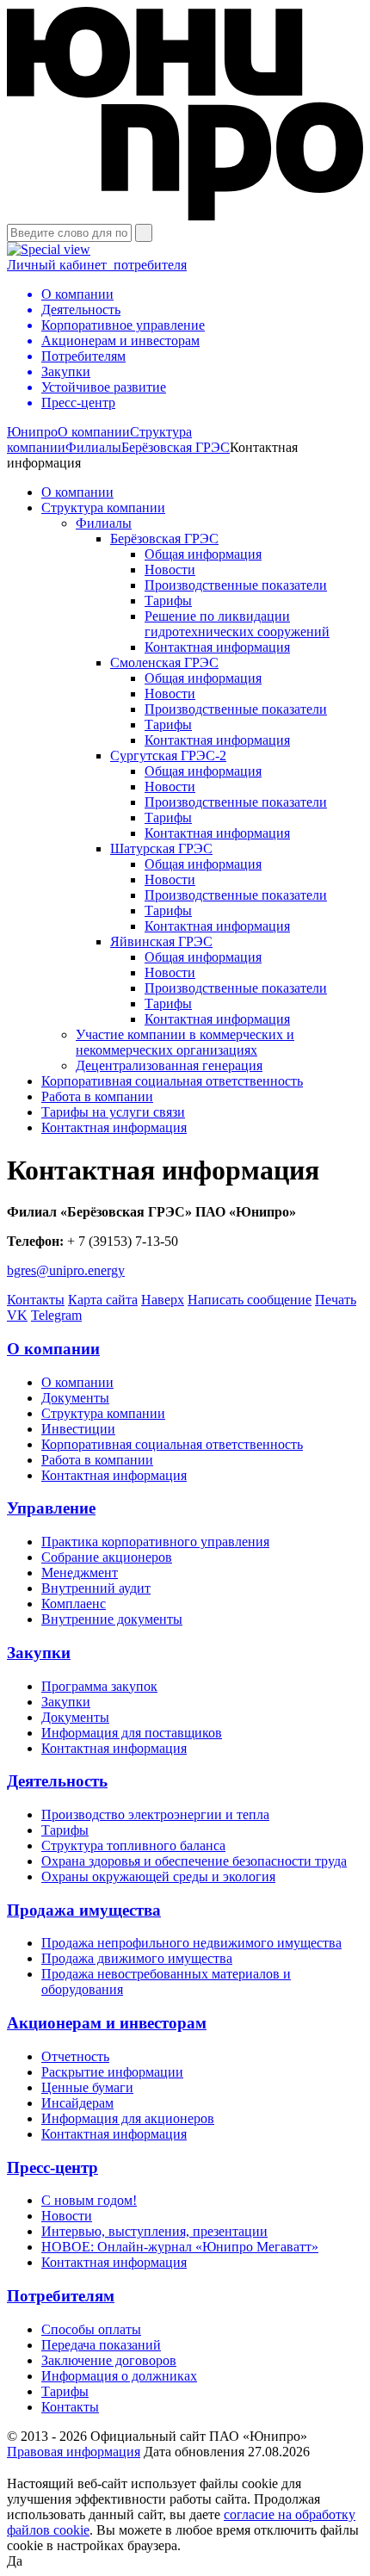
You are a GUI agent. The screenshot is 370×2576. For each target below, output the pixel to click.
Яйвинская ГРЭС (161, 941)
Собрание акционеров (107, 1557)
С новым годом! (89, 2200)
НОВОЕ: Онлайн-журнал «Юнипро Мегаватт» (180, 2247)
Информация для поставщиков (132, 1733)
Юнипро (32, 432)
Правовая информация (74, 2452)
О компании (94, 432)
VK (17, 1315)
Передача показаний (101, 2345)
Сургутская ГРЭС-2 (168, 755)
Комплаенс (74, 1604)
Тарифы (168, 601)
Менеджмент (80, 1573)
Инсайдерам (77, 2103)
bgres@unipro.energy (66, 1270)
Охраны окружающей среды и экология (158, 1876)
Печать (336, 1300)
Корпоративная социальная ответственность (172, 1081)
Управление (51, 1508)
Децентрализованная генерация (169, 1065)
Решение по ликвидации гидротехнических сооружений (237, 624)
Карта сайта (103, 1300)
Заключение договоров (109, 2360)
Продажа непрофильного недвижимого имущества (191, 1943)
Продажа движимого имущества (137, 1958)
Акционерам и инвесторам (107, 2023)
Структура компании (103, 508)
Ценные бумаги (87, 2087)
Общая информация (203, 554)
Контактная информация (217, 647)
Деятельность (57, 1781)
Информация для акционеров (128, 2118)
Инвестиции (78, 1429)
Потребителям (61, 2296)
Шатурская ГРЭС (161, 848)
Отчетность (75, 2056)
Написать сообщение (250, 1300)
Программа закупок (99, 1686)
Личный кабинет (97, 265)
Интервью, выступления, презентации (154, 2231)
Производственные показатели (236, 585)
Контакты (36, 1300)
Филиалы (93, 447)
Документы (75, 1398)
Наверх (163, 1300)
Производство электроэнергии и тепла (155, 1814)
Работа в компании (97, 1096)
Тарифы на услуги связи (113, 1112)
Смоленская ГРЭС (164, 663)
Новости (170, 570)
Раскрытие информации (112, 2072)
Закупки (39, 1653)
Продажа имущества (84, 1910)
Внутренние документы (112, 1619)
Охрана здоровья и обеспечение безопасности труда (194, 1861)
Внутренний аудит (96, 1588)
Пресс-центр (52, 2167)
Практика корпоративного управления (155, 1542)
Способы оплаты (91, 2329)
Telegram (56, 1315)
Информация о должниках (119, 2376)
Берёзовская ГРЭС (176, 447)
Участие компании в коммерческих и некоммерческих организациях (185, 1042)
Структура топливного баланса (133, 1845)
